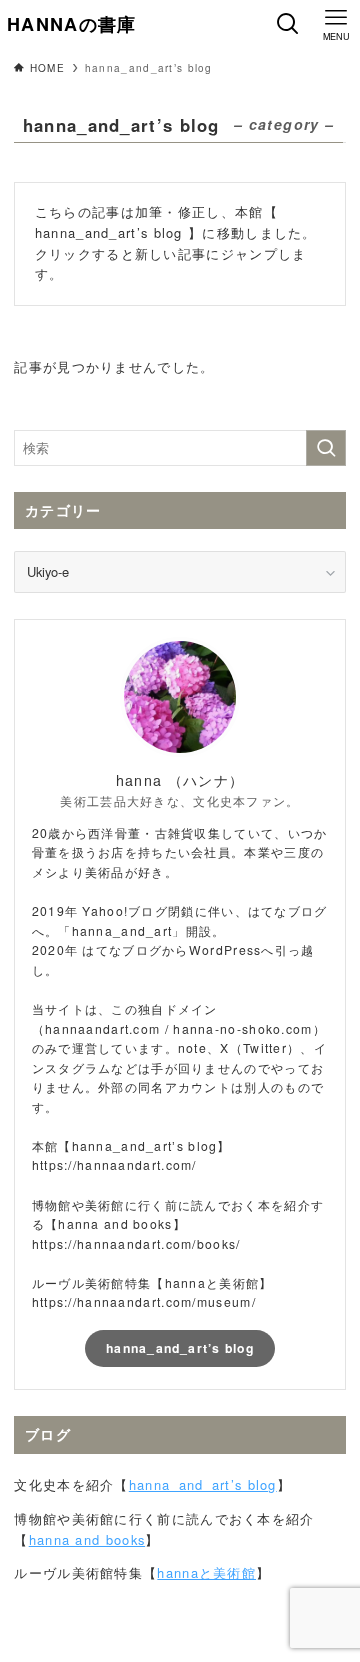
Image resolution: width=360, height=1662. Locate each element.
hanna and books (87, 1539)
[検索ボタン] (288, 24)
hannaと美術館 (206, 1572)
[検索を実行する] (326, 448)
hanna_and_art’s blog (179, 1348)
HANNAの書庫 (71, 24)
